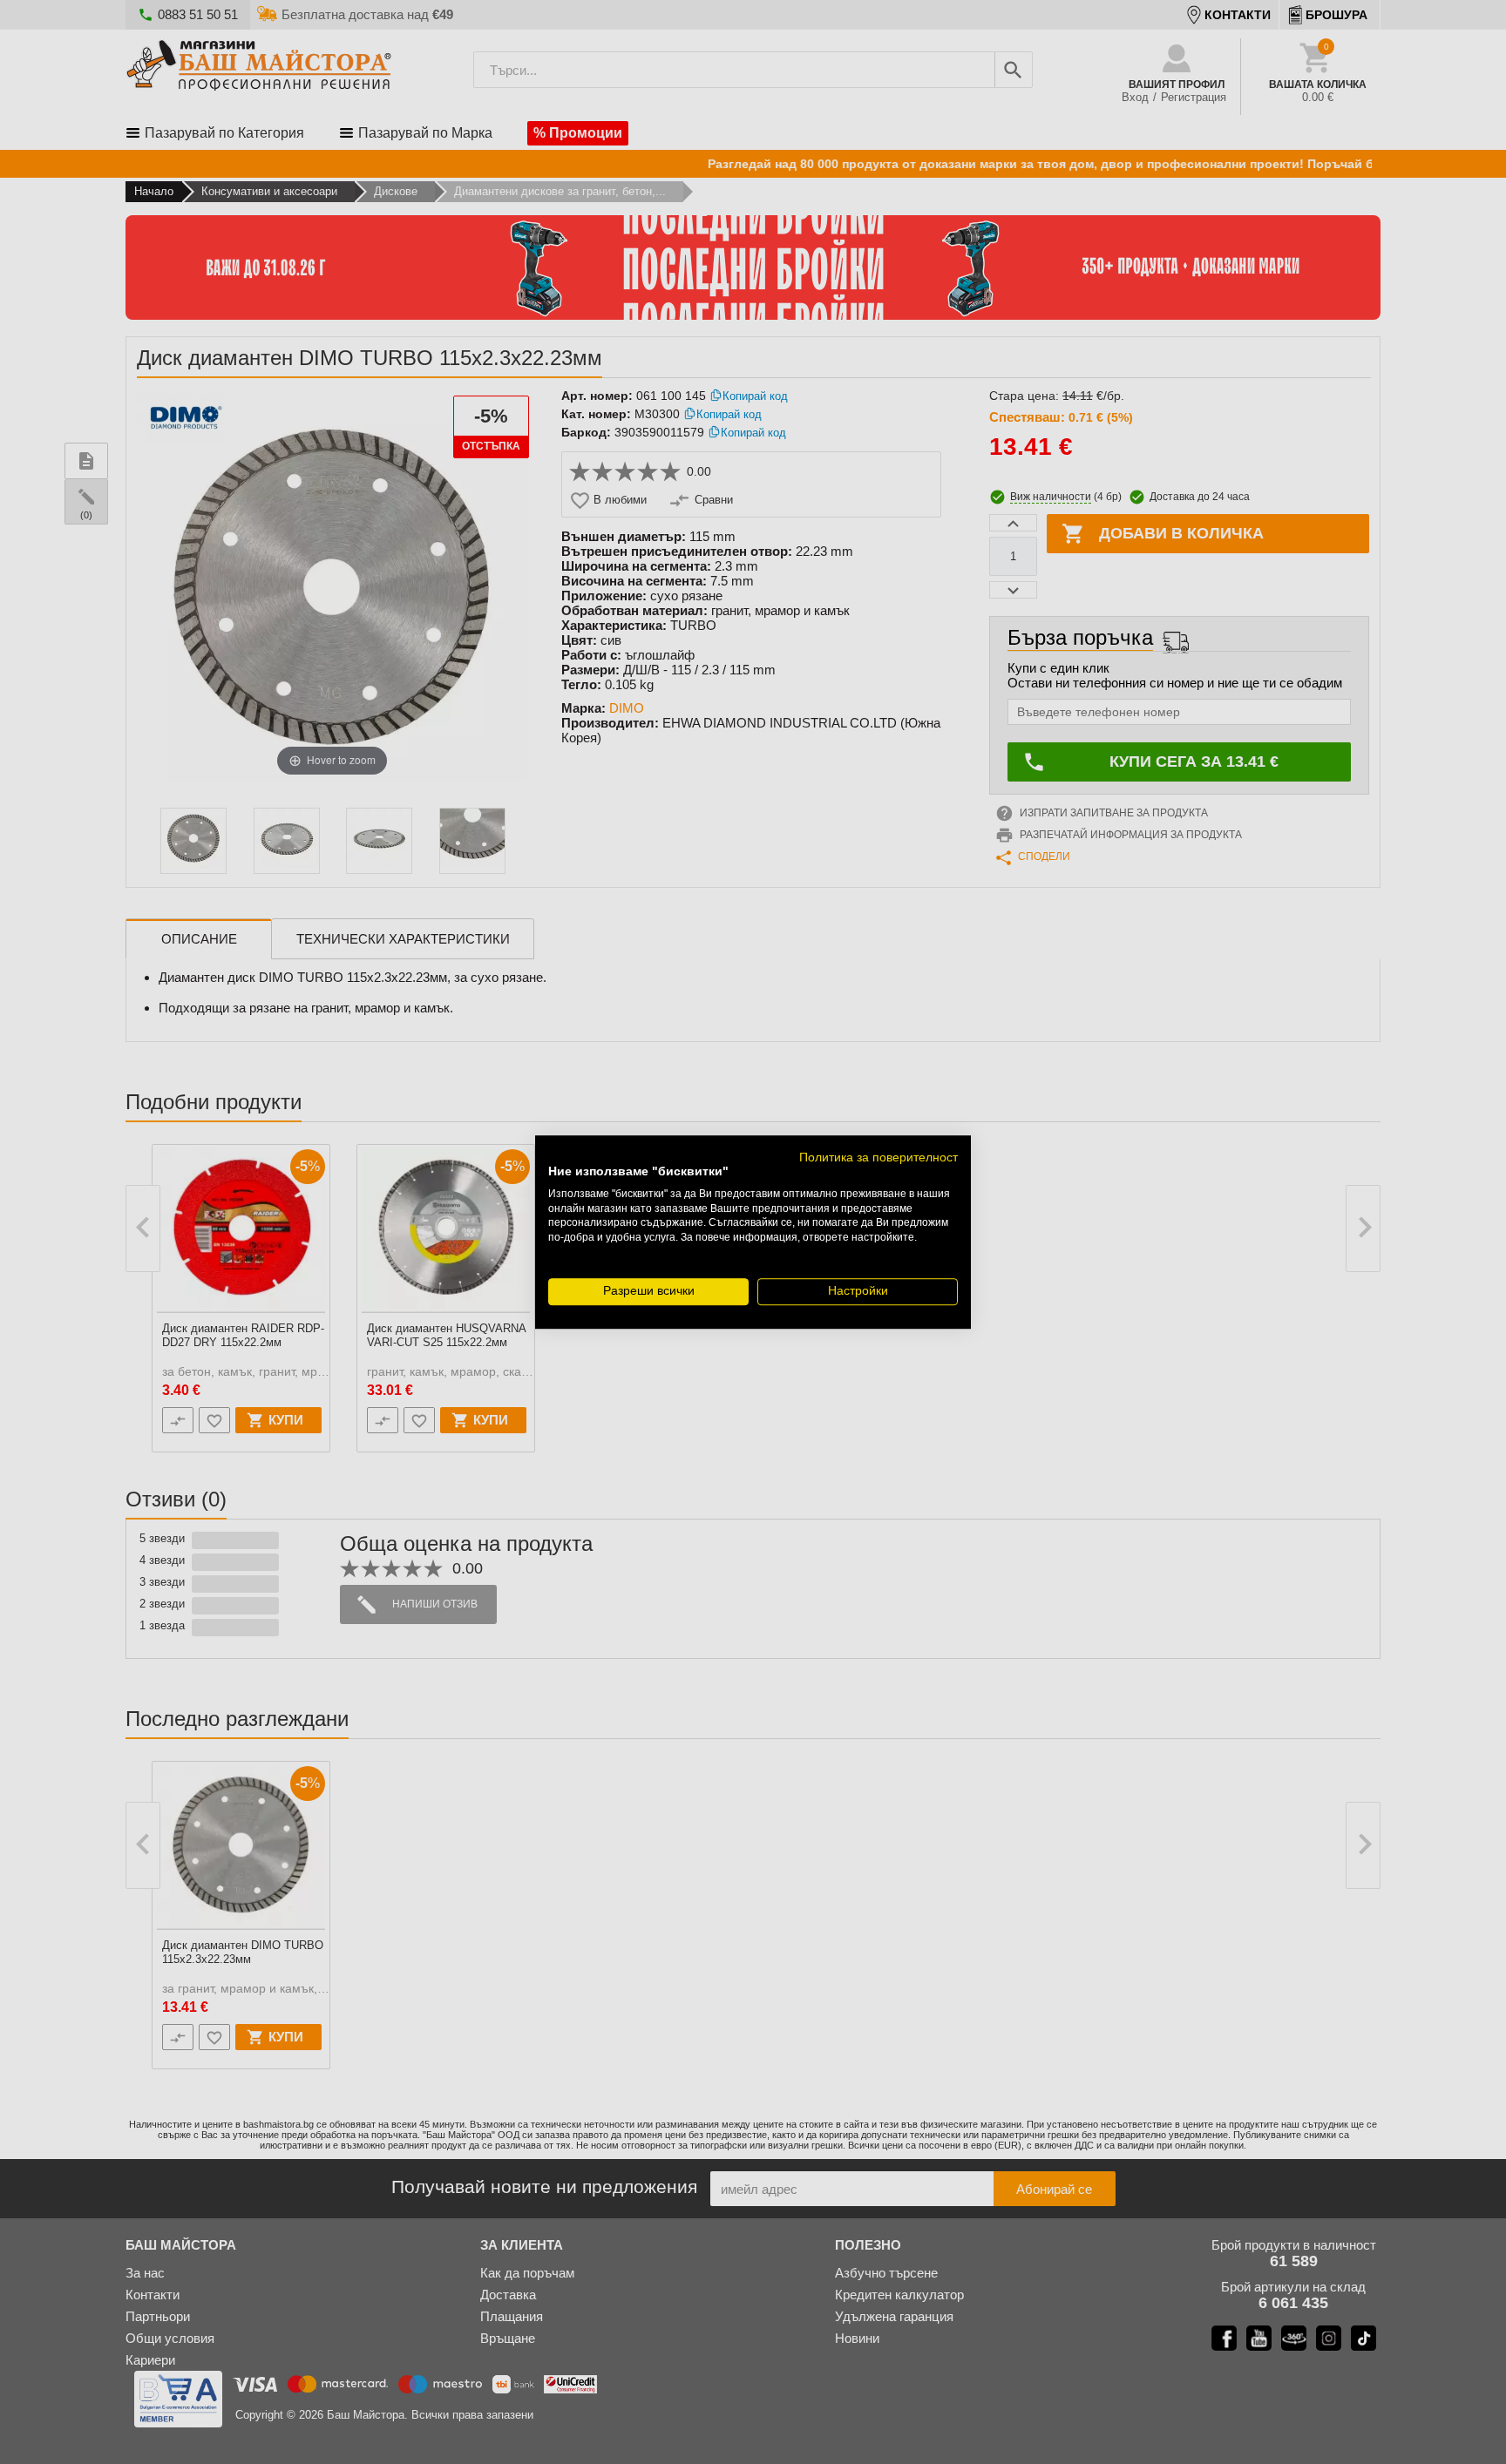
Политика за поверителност (878, 1158)
